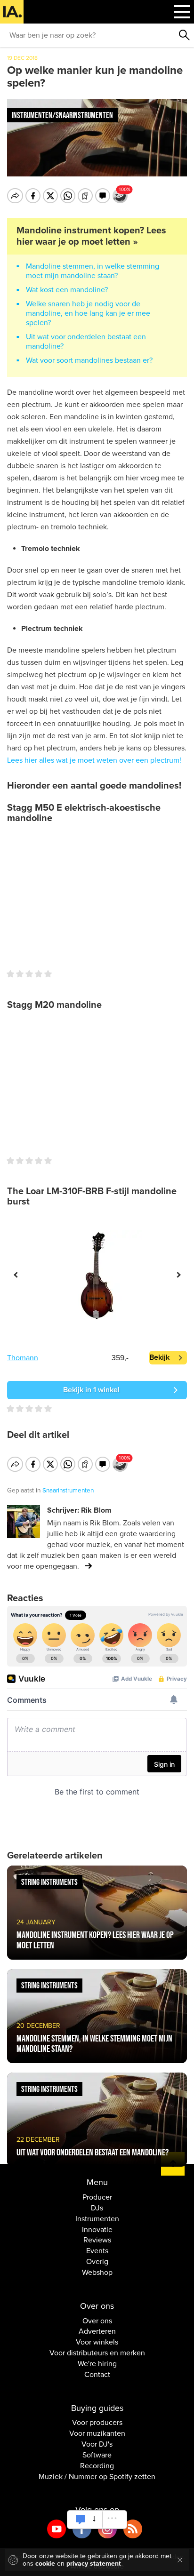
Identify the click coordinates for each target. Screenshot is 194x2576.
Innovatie (97, 2230)
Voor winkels (97, 2342)
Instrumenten (97, 2219)
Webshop (97, 2273)
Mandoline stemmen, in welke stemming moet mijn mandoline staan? (93, 271)
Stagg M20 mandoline (54, 1005)
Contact (97, 2375)
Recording (97, 2466)
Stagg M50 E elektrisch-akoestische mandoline (84, 813)
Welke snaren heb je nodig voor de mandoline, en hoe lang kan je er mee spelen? (88, 313)
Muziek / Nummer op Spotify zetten (97, 2477)
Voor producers (97, 2423)
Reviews (97, 2240)
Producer (97, 2197)
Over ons (97, 2321)
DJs (97, 2208)
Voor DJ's (97, 2444)
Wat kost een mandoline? (67, 290)
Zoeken (185, 35)
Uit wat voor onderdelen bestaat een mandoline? (86, 342)
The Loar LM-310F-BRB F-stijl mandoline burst (92, 1196)
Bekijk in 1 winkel (91, 1390)
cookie (45, 2564)
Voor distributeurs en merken (97, 2353)
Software (97, 2455)
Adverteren (97, 2331)
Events (97, 2251)
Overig (97, 2262)
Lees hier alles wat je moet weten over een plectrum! (94, 760)
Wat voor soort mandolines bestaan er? (89, 360)
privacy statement (94, 2564)
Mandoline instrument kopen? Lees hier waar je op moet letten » (91, 236)
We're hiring (97, 2364)
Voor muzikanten (97, 2433)
